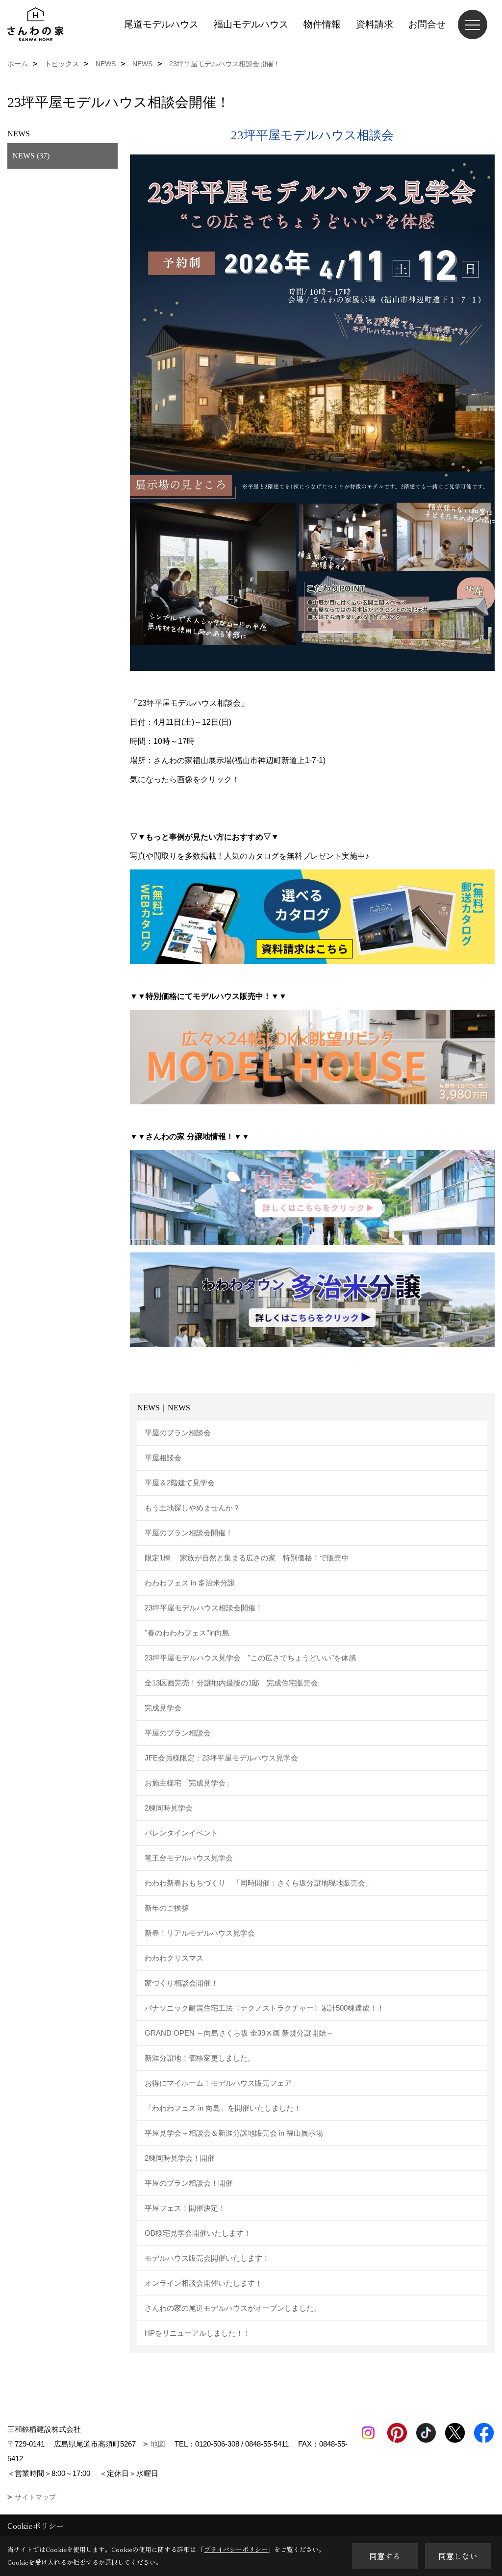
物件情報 (322, 24)
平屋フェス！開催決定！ (185, 2208)
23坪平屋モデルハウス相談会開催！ (204, 1608)
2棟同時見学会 (169, 1808)
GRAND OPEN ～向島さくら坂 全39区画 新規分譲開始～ (239, 2033)
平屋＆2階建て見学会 (180, 1483)
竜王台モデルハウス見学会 (189, 1858)
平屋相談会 (163, 1458)
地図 (158, 2444)
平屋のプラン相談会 (178, 1433)
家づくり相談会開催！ (181, 1983)
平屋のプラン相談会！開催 (189, 2183)
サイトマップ (35, 2497)
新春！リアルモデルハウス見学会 (200, 1933)
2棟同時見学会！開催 (180, 2158)
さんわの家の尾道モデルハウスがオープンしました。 (233, 2308)
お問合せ (427, 24)
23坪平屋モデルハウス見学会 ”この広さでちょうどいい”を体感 (250, 1658)
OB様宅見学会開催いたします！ (198, 2233)
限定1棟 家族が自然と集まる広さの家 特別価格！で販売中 (247, 1558)
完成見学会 (163, 1708)
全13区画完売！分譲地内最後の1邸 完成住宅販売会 (231, 1683)
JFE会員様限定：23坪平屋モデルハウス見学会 (221, 1758)
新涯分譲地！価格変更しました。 (200, 2058)
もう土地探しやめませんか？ (192, 1508)
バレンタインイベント (181, 1833)
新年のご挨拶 (167, 1908)
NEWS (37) (31, 156)
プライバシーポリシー (236, 2549)
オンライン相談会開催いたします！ (203, 2283)
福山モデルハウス (251, 24)
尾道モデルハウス (161, 24)
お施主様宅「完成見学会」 (189, 1783)
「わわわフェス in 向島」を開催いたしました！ (223, 2108)
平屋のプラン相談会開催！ (189, 1533)
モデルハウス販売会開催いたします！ (207, 2258)
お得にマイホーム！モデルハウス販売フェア (218, 2083)
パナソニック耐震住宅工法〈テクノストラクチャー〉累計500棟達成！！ (264, 2008)
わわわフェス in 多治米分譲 (190, 1583)
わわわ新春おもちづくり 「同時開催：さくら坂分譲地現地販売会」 (262, 1883)
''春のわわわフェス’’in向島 (187, 1633)
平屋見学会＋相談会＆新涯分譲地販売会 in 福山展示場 (234, 2133)
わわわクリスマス (174, 1958)
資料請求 (375, 24)
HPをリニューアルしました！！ (198, 2333)
